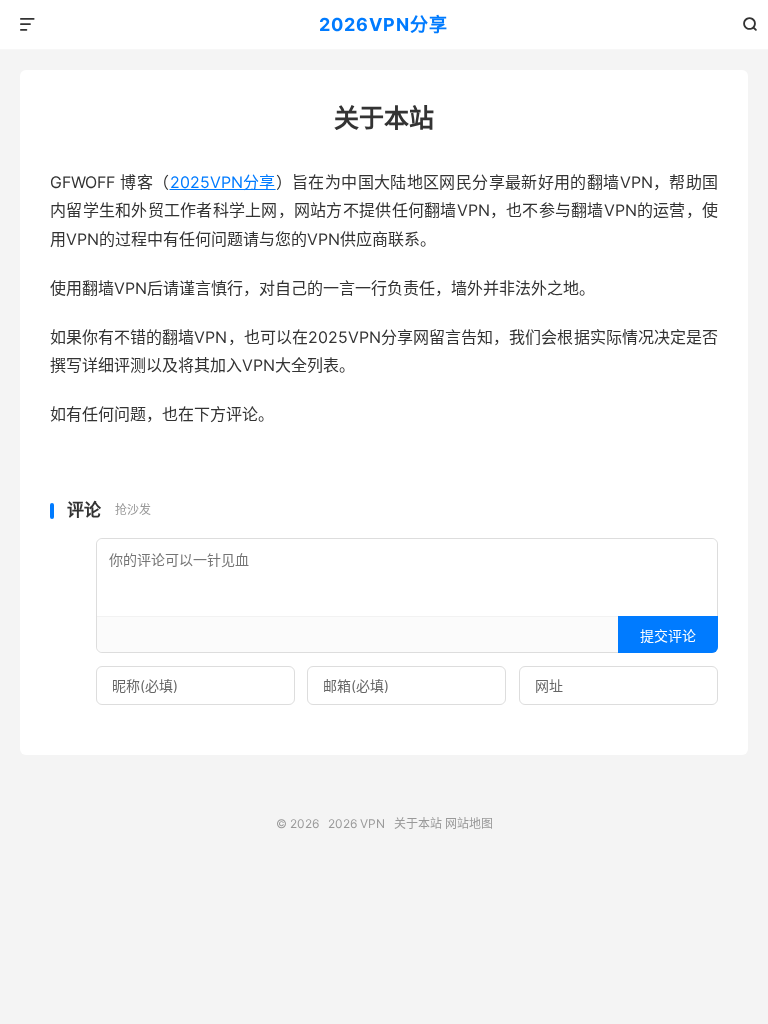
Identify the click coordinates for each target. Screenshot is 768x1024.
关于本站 (418, 823)
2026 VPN (356, 823)
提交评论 (668, 635)
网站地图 (469, 823)
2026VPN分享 (383, 24)
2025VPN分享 (223, 182)
